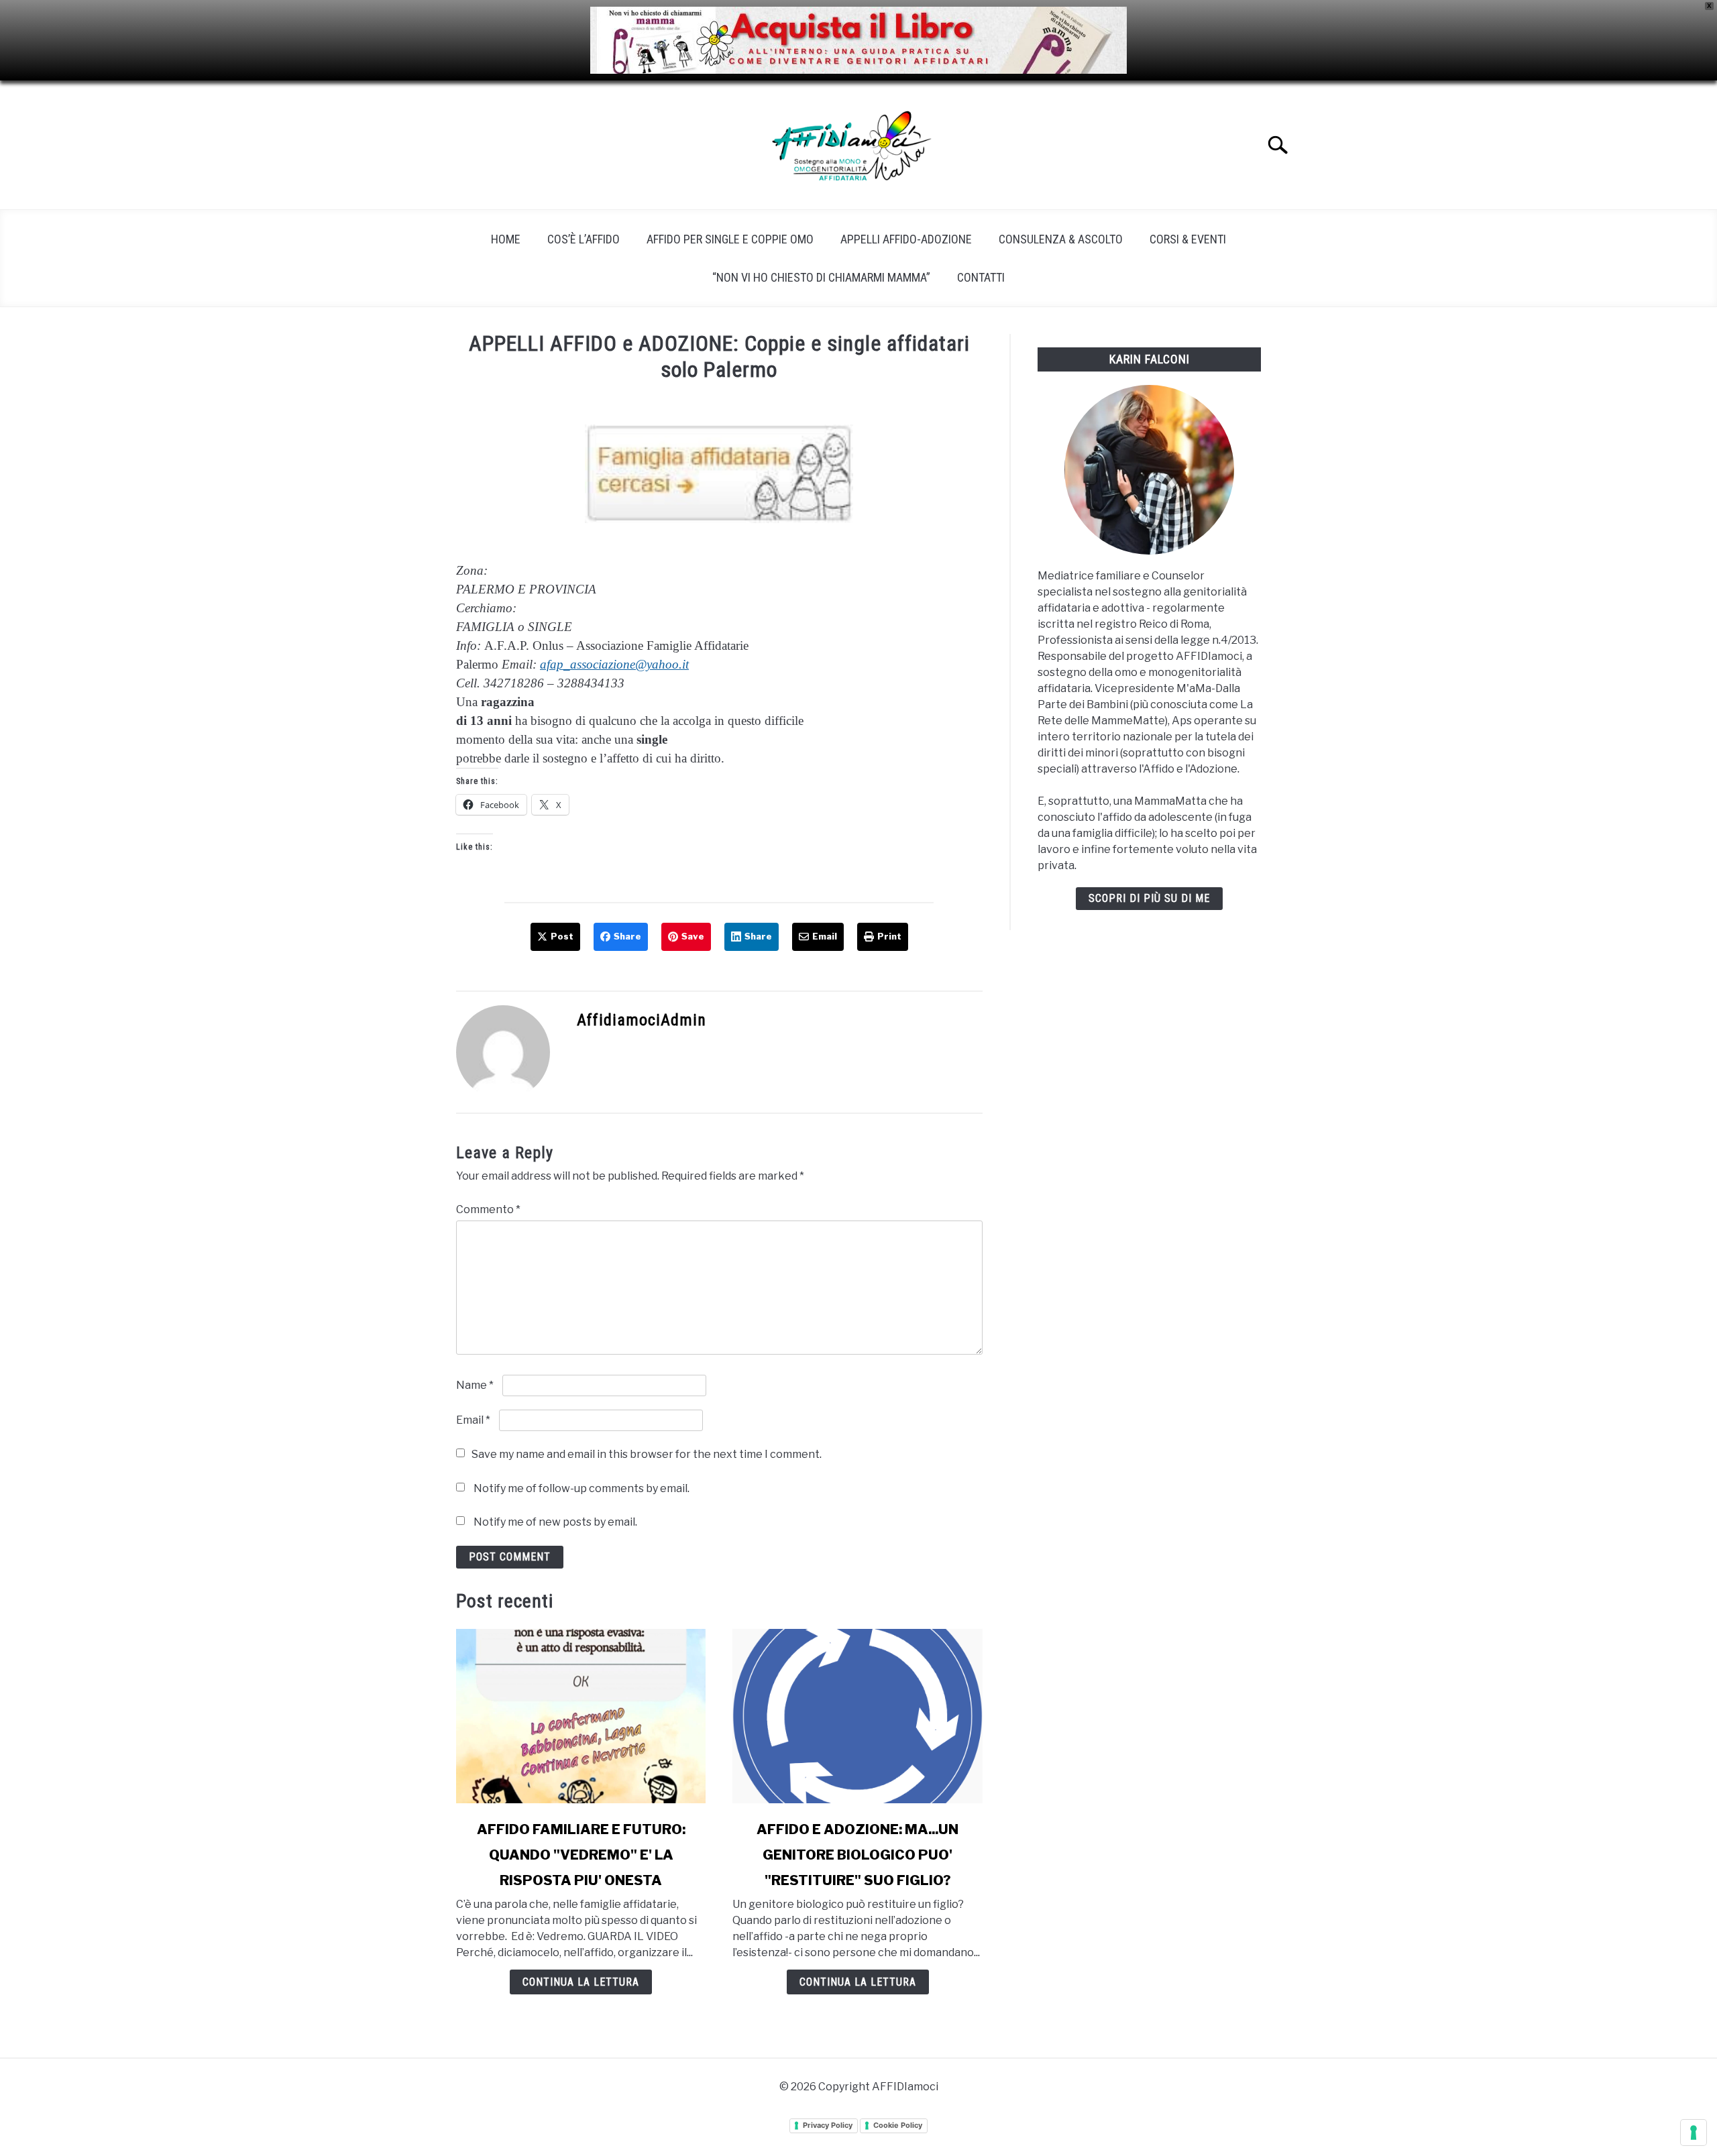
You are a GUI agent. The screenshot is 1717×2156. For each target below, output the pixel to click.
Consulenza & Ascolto (1061, 239)
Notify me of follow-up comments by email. (581, 1488)
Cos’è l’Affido (584, 239)
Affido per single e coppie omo (730, 239)
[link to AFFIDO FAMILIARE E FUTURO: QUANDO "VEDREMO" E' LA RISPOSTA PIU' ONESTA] (581, 1716)
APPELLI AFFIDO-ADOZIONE (906, 239)
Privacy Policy (828, 2125)
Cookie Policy (898, 2125)
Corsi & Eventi (1188, 239)
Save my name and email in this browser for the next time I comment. (647, 1454)
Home (506, 239)
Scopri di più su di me (1149, 898)
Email (473, 1420)
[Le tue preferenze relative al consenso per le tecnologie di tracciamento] (1694, 2133)
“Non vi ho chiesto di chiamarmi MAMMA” (821, 277)
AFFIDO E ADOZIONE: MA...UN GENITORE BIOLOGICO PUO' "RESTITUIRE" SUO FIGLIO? (857, 1855)
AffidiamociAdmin (642, 1020)
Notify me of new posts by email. (555, 1522)
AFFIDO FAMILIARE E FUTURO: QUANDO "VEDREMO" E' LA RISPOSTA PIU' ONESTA (581, 1855)
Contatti (981, 277)
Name (475, 1385)
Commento (488, 1209)
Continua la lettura (581, 1982)
